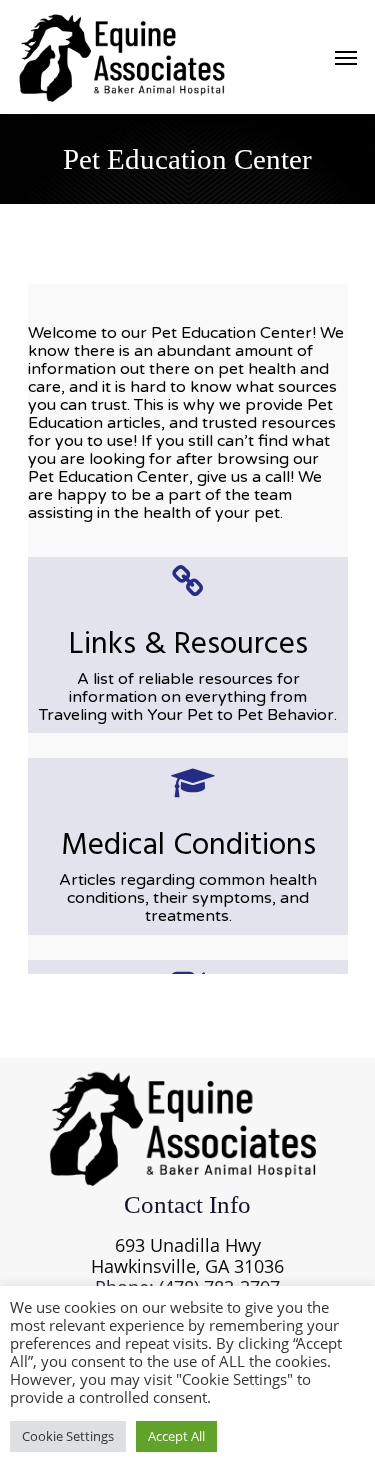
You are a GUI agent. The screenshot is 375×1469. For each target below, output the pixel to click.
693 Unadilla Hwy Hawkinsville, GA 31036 (187, 1255)
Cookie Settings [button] (68, 1436)
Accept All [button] (176, 1436)
